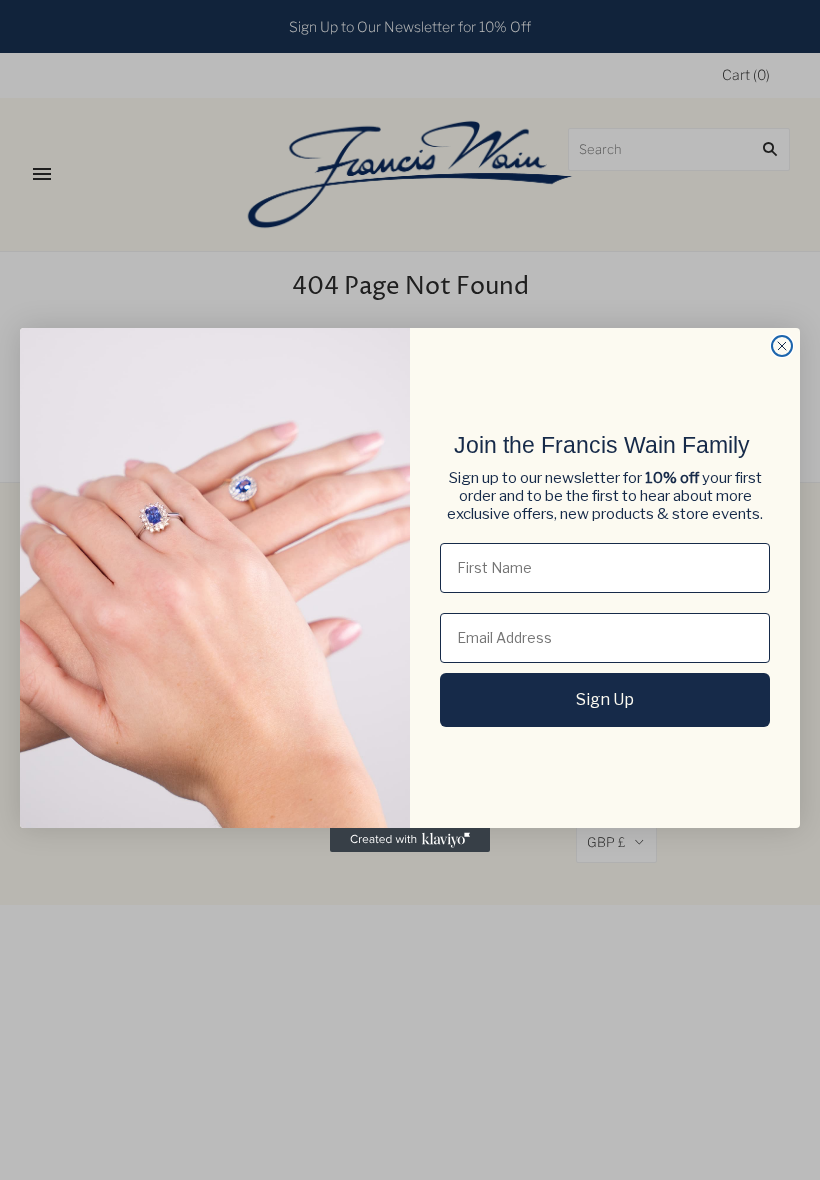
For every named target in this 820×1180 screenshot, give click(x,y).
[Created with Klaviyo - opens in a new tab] (410, 840)
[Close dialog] (782, 346)
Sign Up (605, 699)
